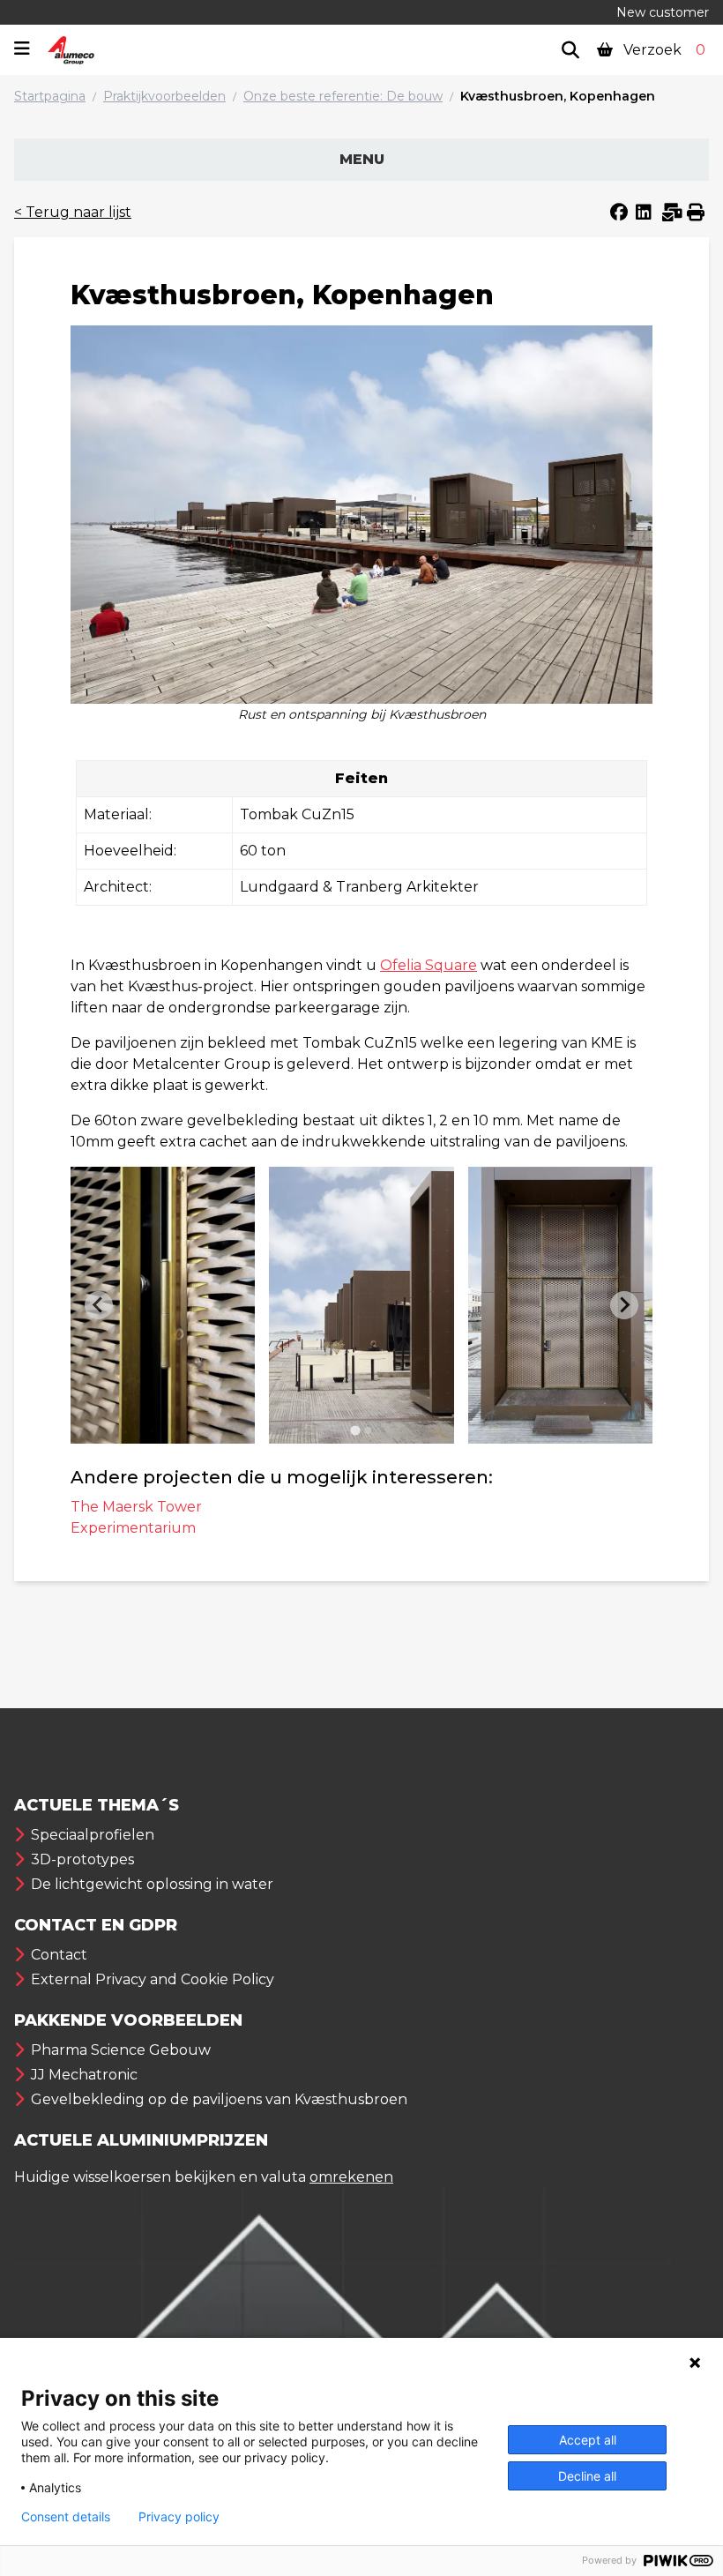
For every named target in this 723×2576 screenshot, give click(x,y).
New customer (663, 12)
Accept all (588, 2440)
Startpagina (50, 96)
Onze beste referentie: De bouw (343, 96)
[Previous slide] (99, 1305)
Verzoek (663, 50)
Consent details (66, 2517)
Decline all (587, 2476)
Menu (362, 159)
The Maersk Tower (136, 1507)
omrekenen (351, 2177)
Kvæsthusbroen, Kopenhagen (558, 96)
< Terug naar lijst (73, 212)
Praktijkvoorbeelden (164, 96)
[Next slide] (624, 1305)
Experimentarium (133, 1528)
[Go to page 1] (355, 1430)
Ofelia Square (429, 965)
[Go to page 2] (368, 1430)
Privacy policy (179, 2517)
